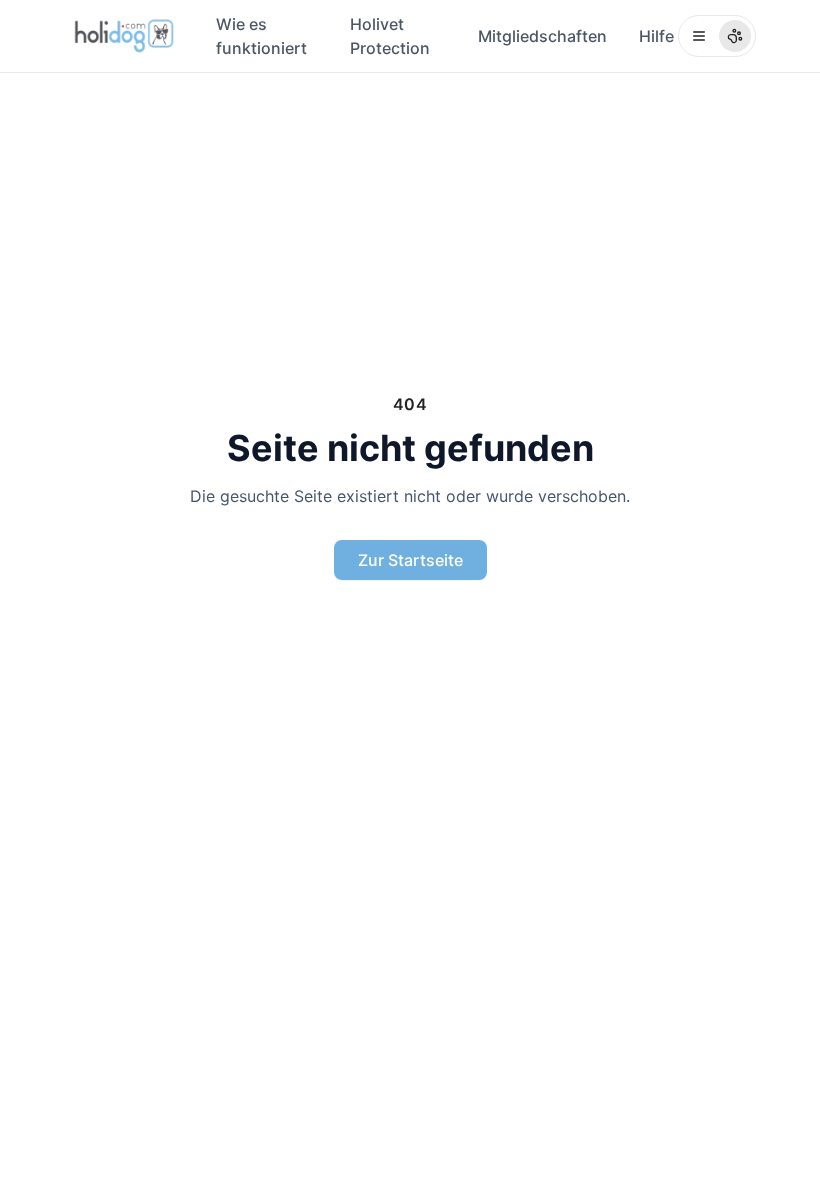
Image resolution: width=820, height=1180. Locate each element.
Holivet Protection (390, 36)
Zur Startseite (410, 560)
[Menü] (717, 36)
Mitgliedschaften (542, 36)
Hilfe (656, 36)
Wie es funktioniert (261, 36)
